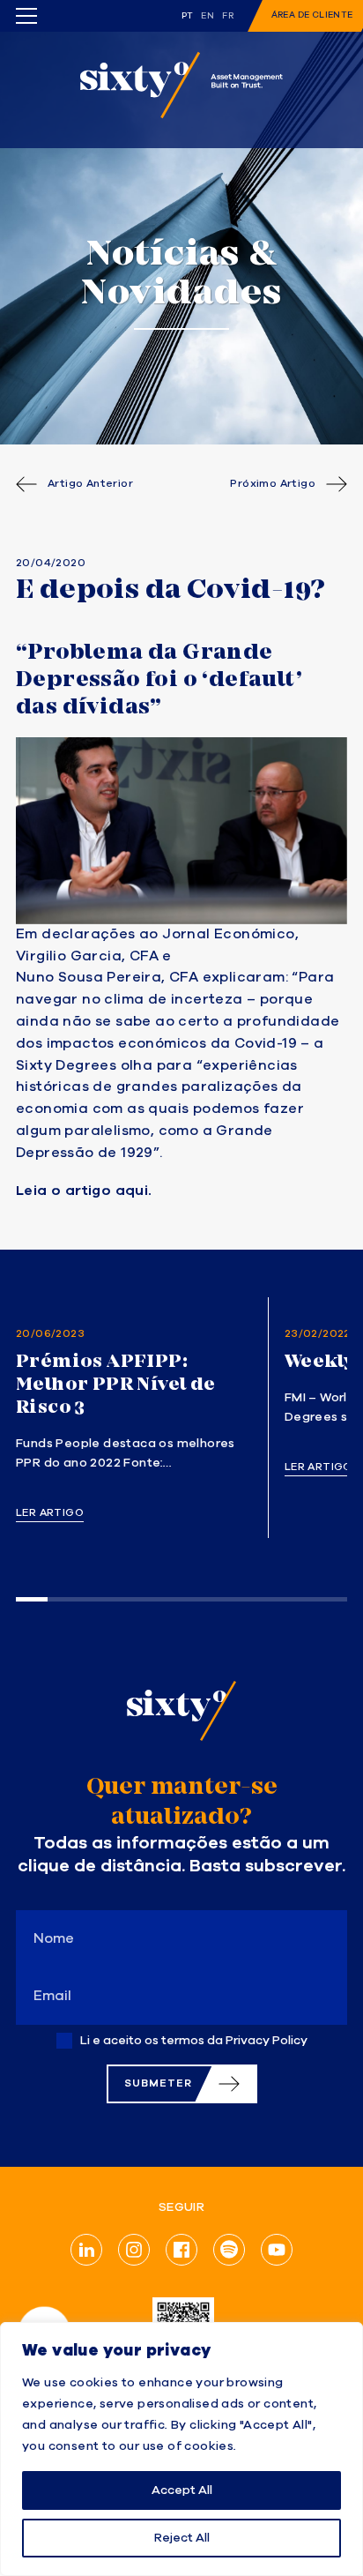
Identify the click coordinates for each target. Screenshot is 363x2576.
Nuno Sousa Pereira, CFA (107, 978)
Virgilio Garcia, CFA (87, 957)
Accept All (182, 2490)
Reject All (182, 2538)
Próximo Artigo (273, 484)
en (207, 16)
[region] (181, 2449)
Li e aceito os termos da (194, 2041)
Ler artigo (50, 1513)
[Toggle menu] (26, 16)
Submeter (158, 2083)
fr (228, 16)
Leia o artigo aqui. (84, 1191)
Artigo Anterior (90, 484)
